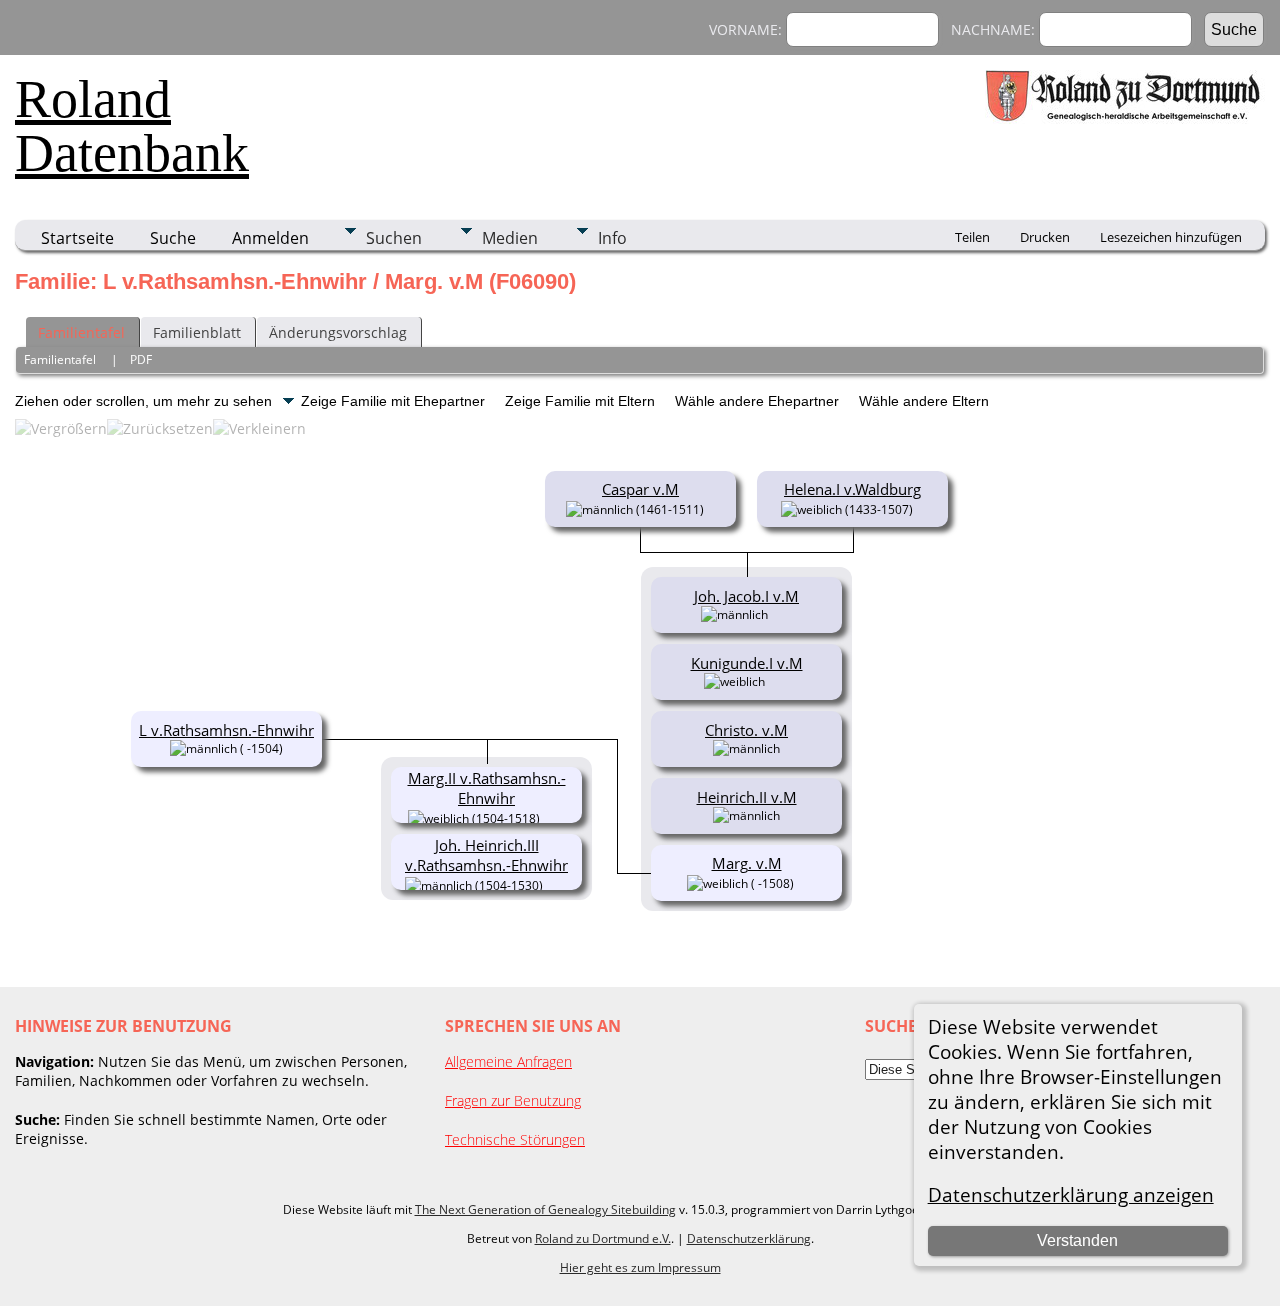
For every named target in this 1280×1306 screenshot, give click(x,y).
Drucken (1045, 237)
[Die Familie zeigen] (781, 613)
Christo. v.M (746, 730)
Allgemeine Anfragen (508, 1061)
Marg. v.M (747, 863)
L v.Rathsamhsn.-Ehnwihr (226, 730)
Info (612, 238)
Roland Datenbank (132, 126)
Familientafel (81, 332)
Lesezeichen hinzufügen (1171, 237)
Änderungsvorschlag (338, 332)
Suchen (394, 238)
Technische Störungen (515, 1139)
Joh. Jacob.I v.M (746, 596)
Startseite (77, 238)
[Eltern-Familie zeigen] (712, 508)
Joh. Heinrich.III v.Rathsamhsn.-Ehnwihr (486, 855)
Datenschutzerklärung (749, 1238)
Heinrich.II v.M (747, 797)
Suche (173, 238)
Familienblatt (197, 332)
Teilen (972, 237)
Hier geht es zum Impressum (640, 1267)
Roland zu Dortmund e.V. (603, 1238)
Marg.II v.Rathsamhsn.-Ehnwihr (487, 788)
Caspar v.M (640, 489)
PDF (141, 359)
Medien (510, 238)
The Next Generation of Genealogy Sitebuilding (545, 1209)
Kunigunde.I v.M (747, 663)
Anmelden (270, 238)
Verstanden (1077, 1240)
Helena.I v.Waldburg (852, 489)
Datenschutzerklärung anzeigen (1071, 1194)
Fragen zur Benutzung (513, 1100)
